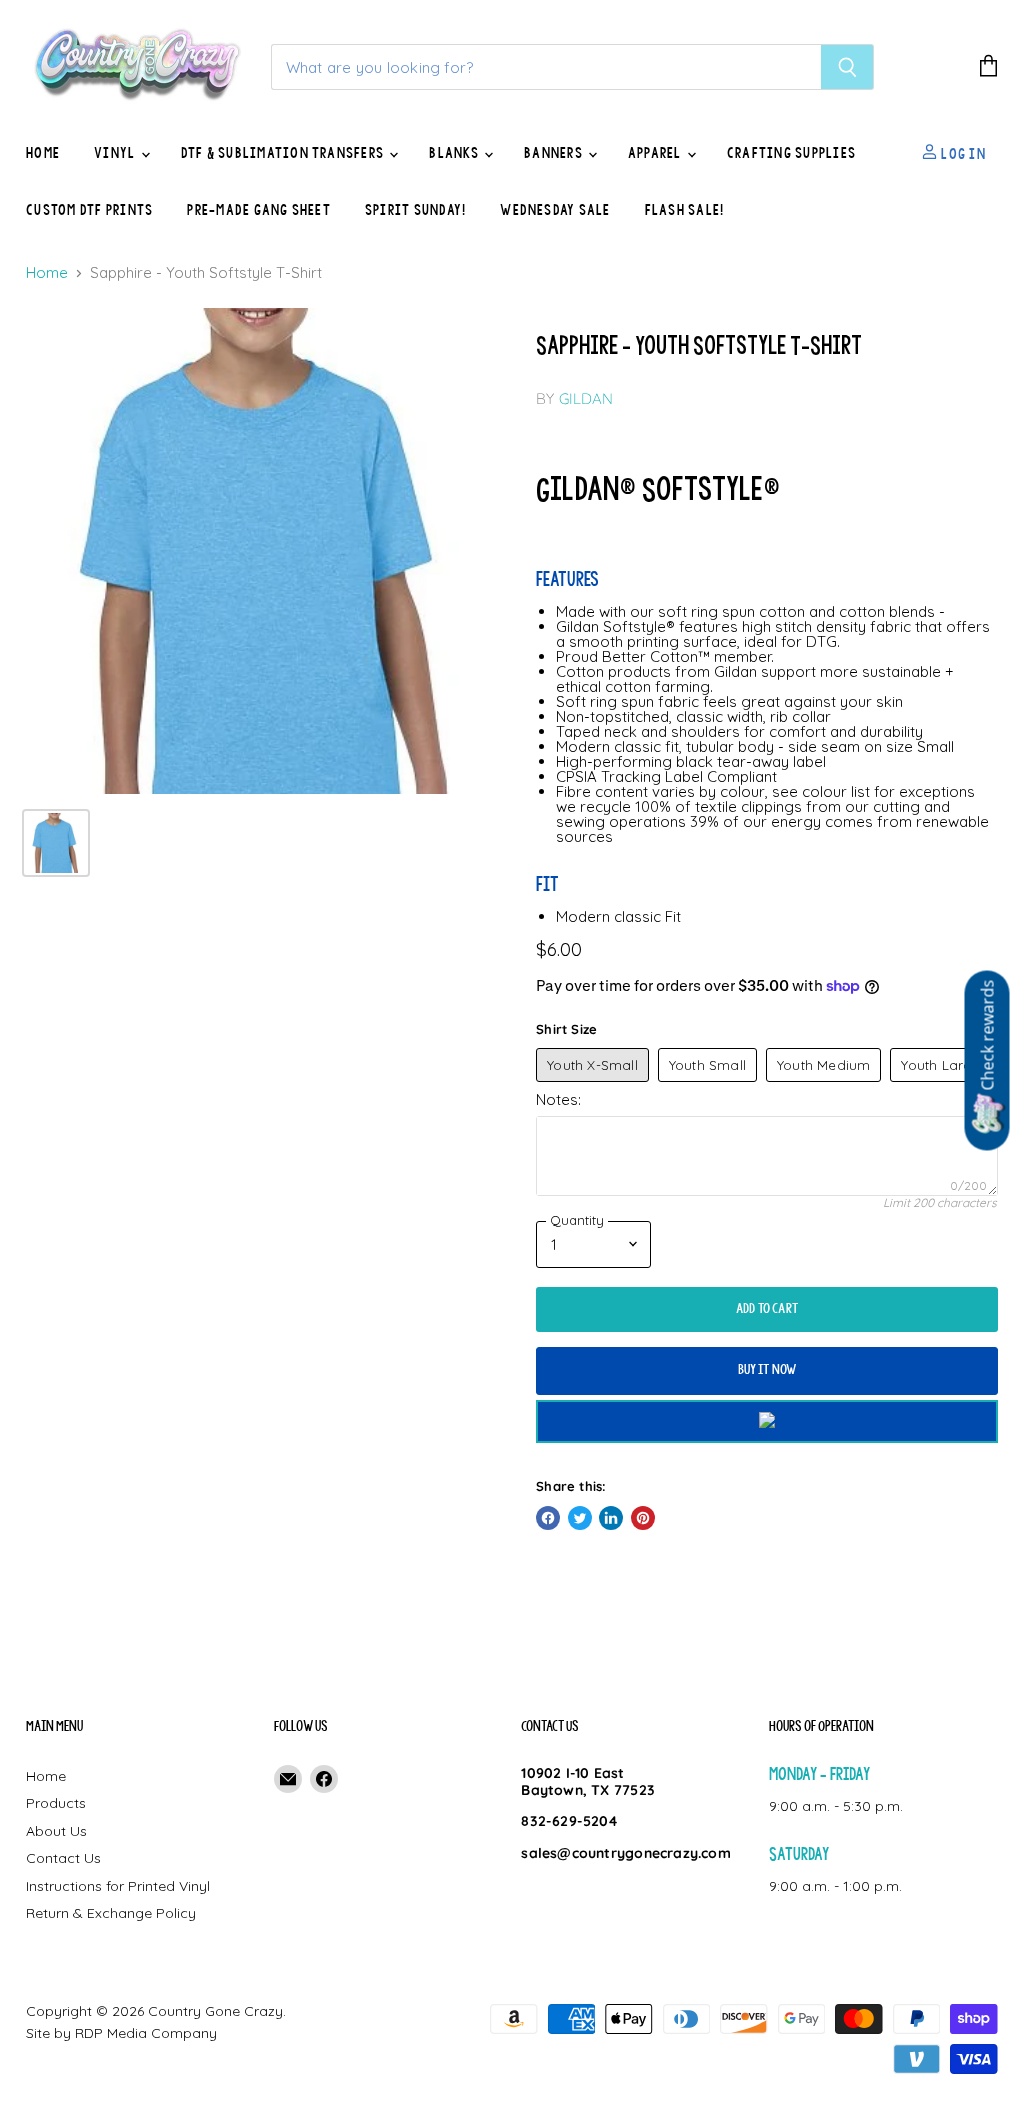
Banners (555, 153)
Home (43, 153)
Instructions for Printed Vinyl (118, 1886)
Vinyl (116, 153)
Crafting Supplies (791, 153)
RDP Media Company (146, 2033)
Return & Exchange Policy (111, 1913)
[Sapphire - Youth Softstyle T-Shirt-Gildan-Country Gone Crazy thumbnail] (56, 843)
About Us (56, 1831)
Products (56, 1803)
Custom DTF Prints (89, 210)
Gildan (586, 398)
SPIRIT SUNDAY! (415, 210)
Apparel (656, 153)
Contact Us (63, 1858)
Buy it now (767, 1369)
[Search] (847, 67)
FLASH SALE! (685, 210)
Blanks (455, 153)
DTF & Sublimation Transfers (284, 153)
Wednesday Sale (555, 210)
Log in (962, 153)
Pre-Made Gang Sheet (259, 210)
